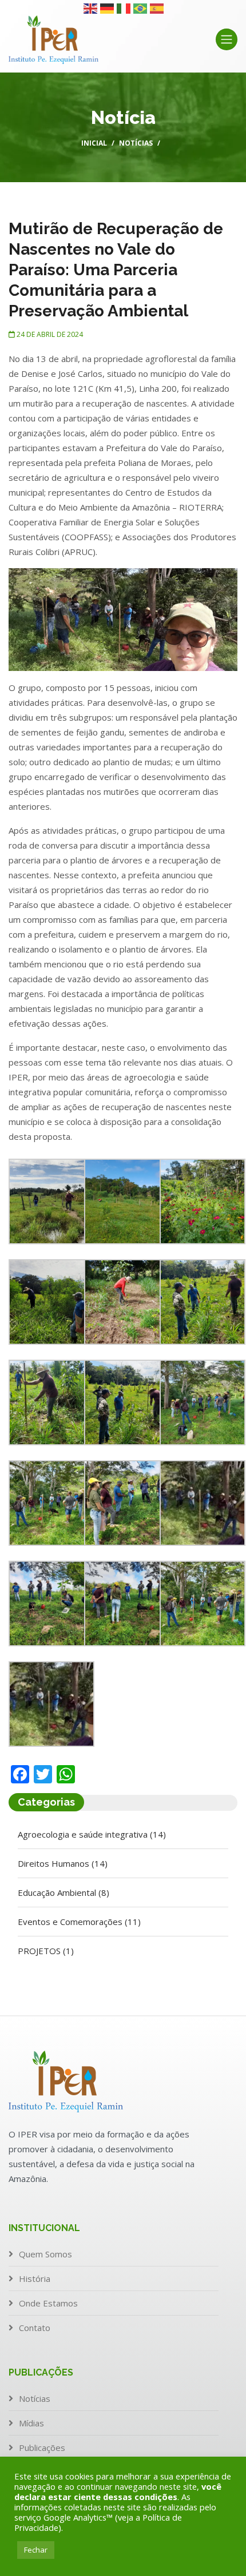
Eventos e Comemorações (79, 1922)
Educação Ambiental (64, 1892)
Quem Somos (45, 2254)
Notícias (136, 143)
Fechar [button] (36, 2550)
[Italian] (124, 7)
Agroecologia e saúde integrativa (92, 1834)
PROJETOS (46, 1951)
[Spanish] (157, 7)
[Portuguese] (141, 7)
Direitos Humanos (63, 1863)
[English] (91, 7)
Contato (35, 2328)
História (35, 2278)
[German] (108, 7)
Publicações (42, 2448)
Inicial (94, 143)
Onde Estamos (48, 2303)
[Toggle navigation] (227, 39)
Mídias (31, 2423)
